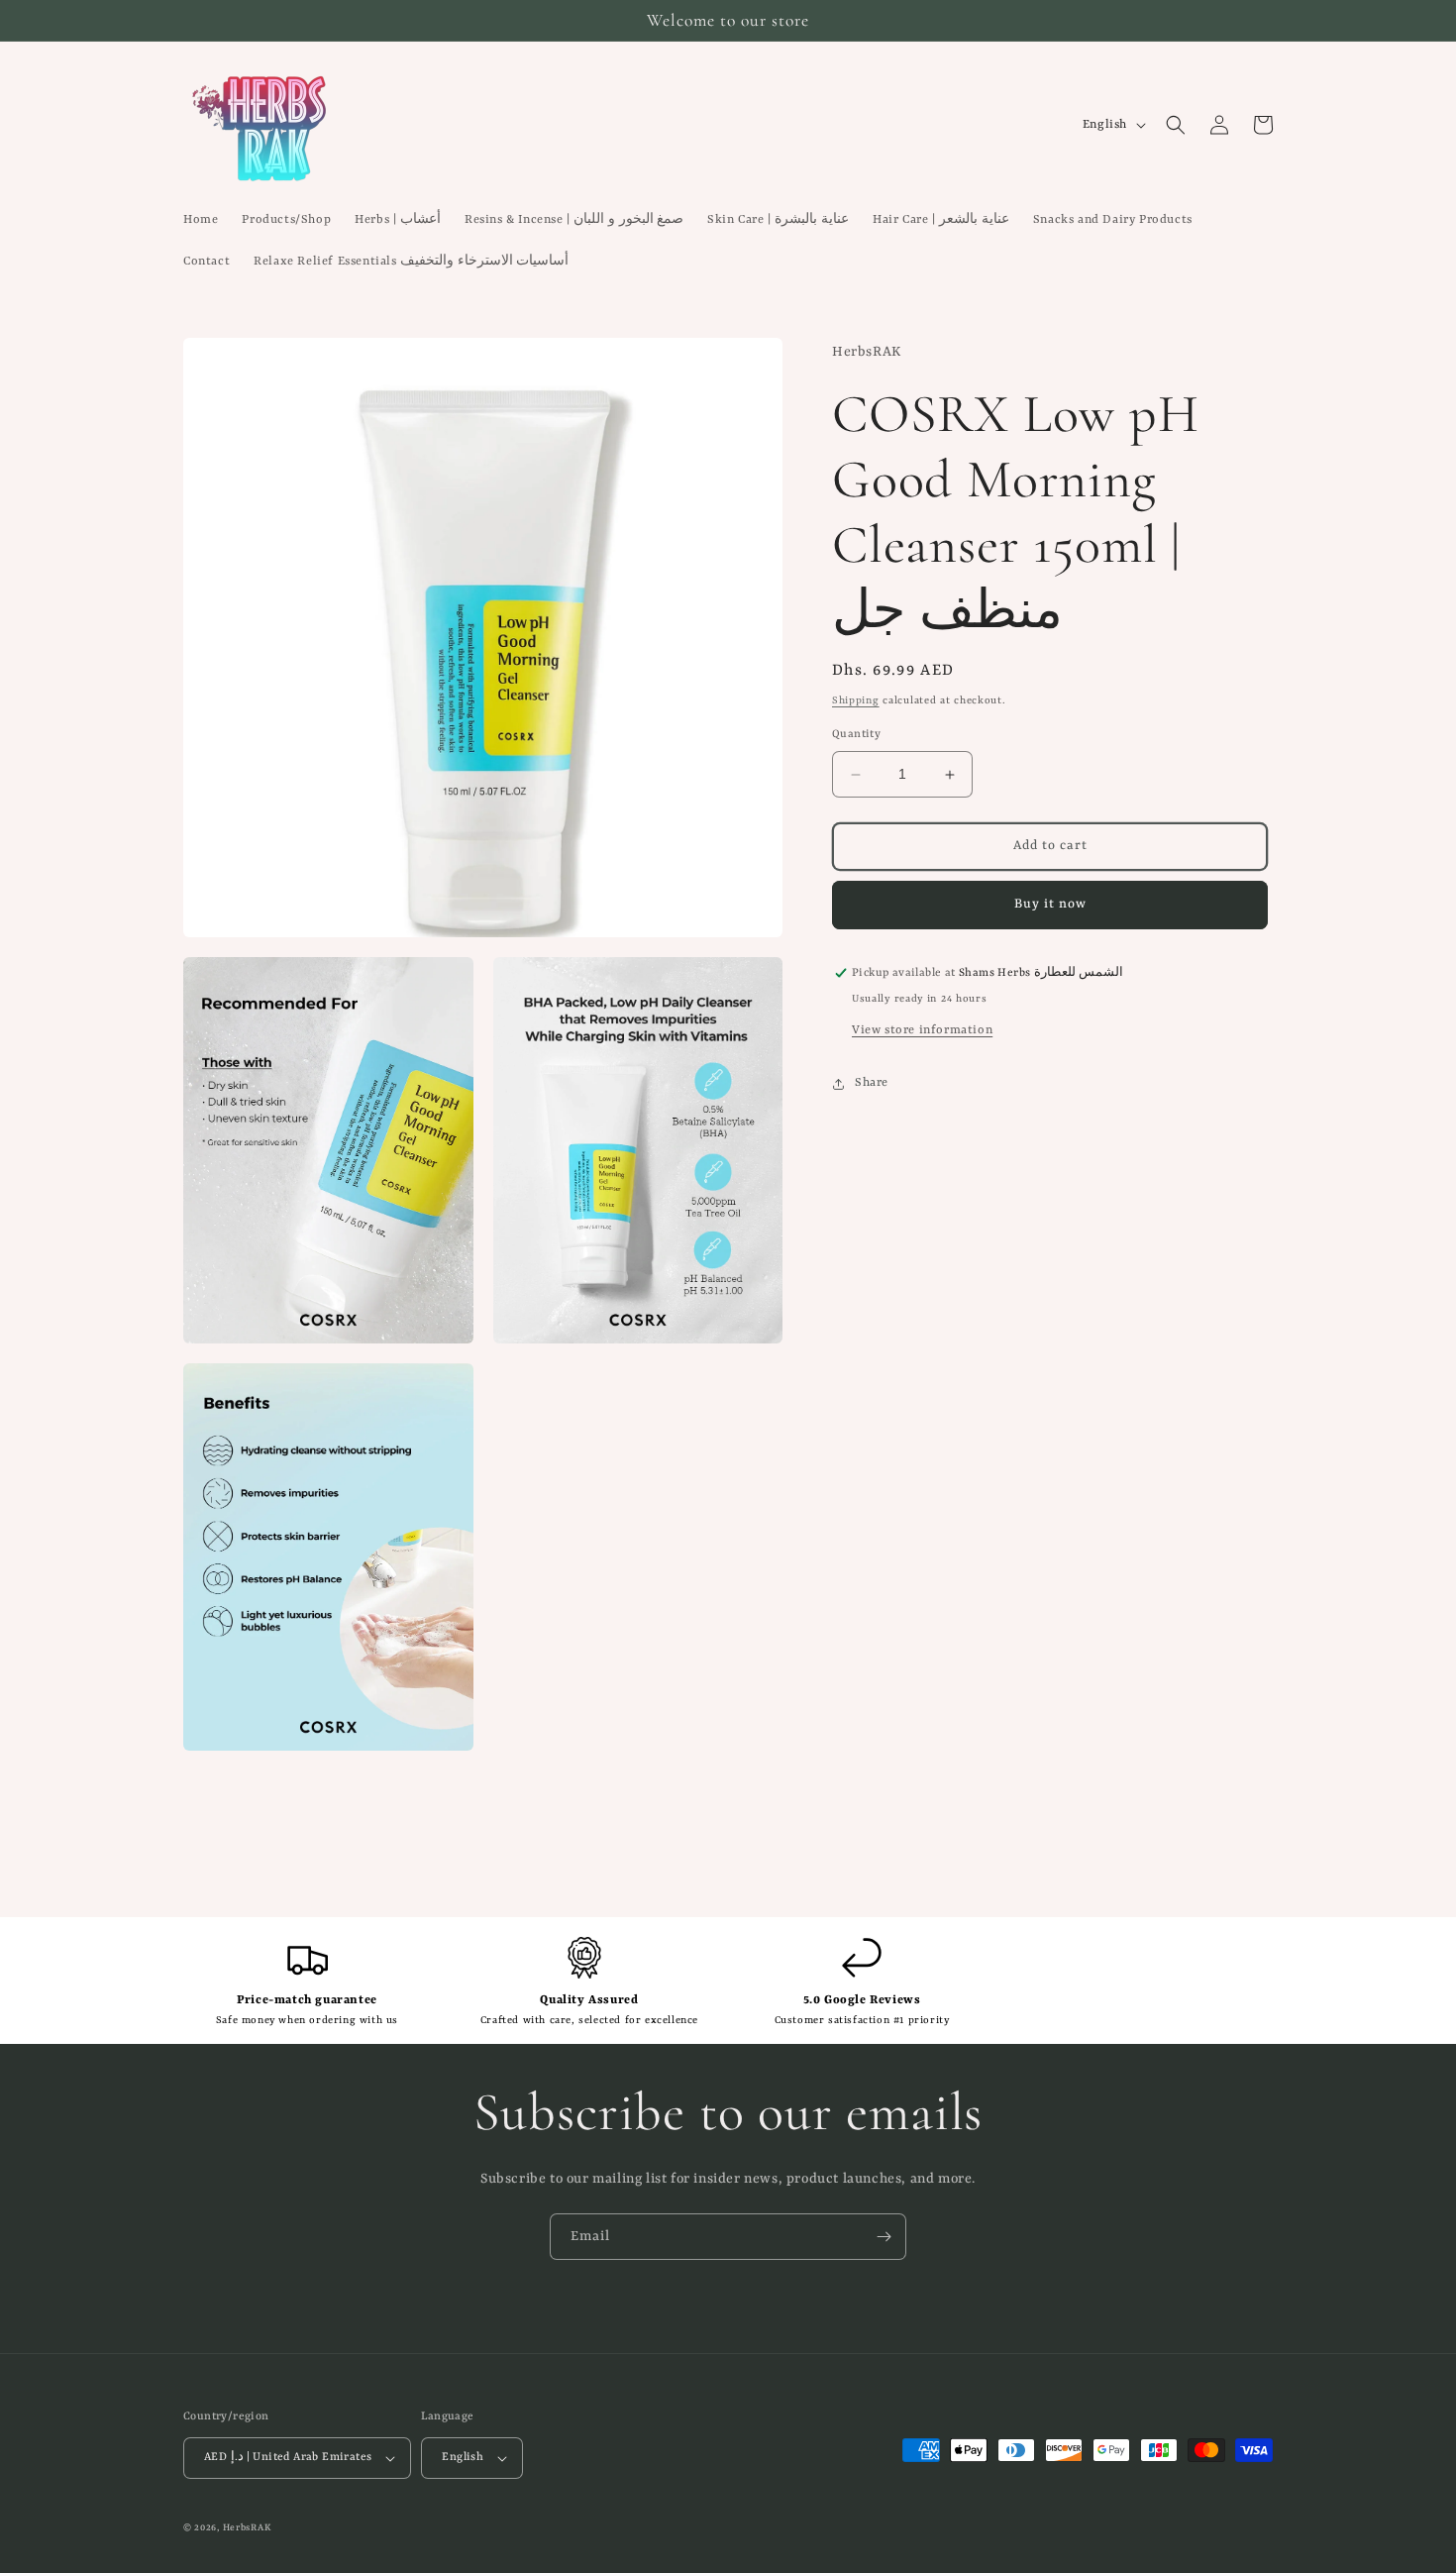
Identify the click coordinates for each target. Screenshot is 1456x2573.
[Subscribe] (884, 2237)
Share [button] (872, 1083)
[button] (1176, 125)
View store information (922, 1030)
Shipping (856, 700)
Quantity (856, 736)
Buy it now (1050, 905)
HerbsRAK (247, 2528)
